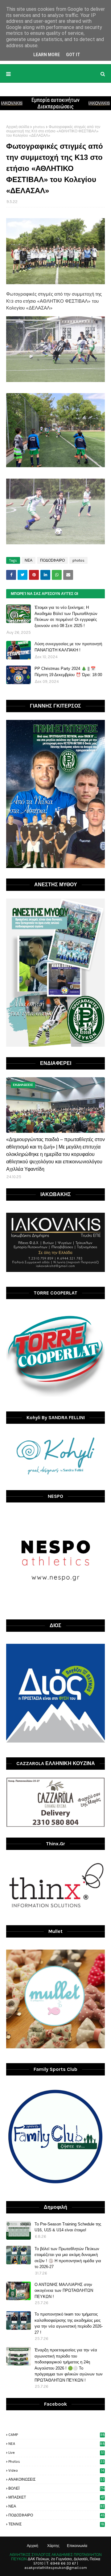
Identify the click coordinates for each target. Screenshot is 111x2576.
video (56, 2470)
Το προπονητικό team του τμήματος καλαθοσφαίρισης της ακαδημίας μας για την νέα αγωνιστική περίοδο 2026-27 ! (69, 2323)
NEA (57, 2444)
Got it (73, 55)
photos (39, 127)
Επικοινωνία (77, 2546)
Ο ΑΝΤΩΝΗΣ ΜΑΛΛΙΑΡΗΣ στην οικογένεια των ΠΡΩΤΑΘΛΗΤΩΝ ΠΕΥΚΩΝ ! (64, 2291)
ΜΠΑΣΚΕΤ (56, 2497)
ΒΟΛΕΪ (57, 2488)
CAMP (57, 2435)
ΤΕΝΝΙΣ (56, 2524)
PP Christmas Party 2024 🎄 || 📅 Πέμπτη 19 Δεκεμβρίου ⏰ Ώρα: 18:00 (68, 672)
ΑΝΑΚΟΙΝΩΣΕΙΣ (56, 2479)
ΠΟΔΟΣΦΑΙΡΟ (52, 560)
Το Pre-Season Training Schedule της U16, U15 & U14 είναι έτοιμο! (68, 2227)
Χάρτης (53, 2546)
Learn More (47, 55)
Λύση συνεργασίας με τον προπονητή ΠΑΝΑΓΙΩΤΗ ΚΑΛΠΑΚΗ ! (68, 647)
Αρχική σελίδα (18, 127)
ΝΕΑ (29, 560)
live (56, 2453)
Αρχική (33, 2546)
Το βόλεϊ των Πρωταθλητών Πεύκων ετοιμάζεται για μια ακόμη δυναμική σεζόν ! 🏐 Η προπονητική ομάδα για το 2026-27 (68, 2258)
